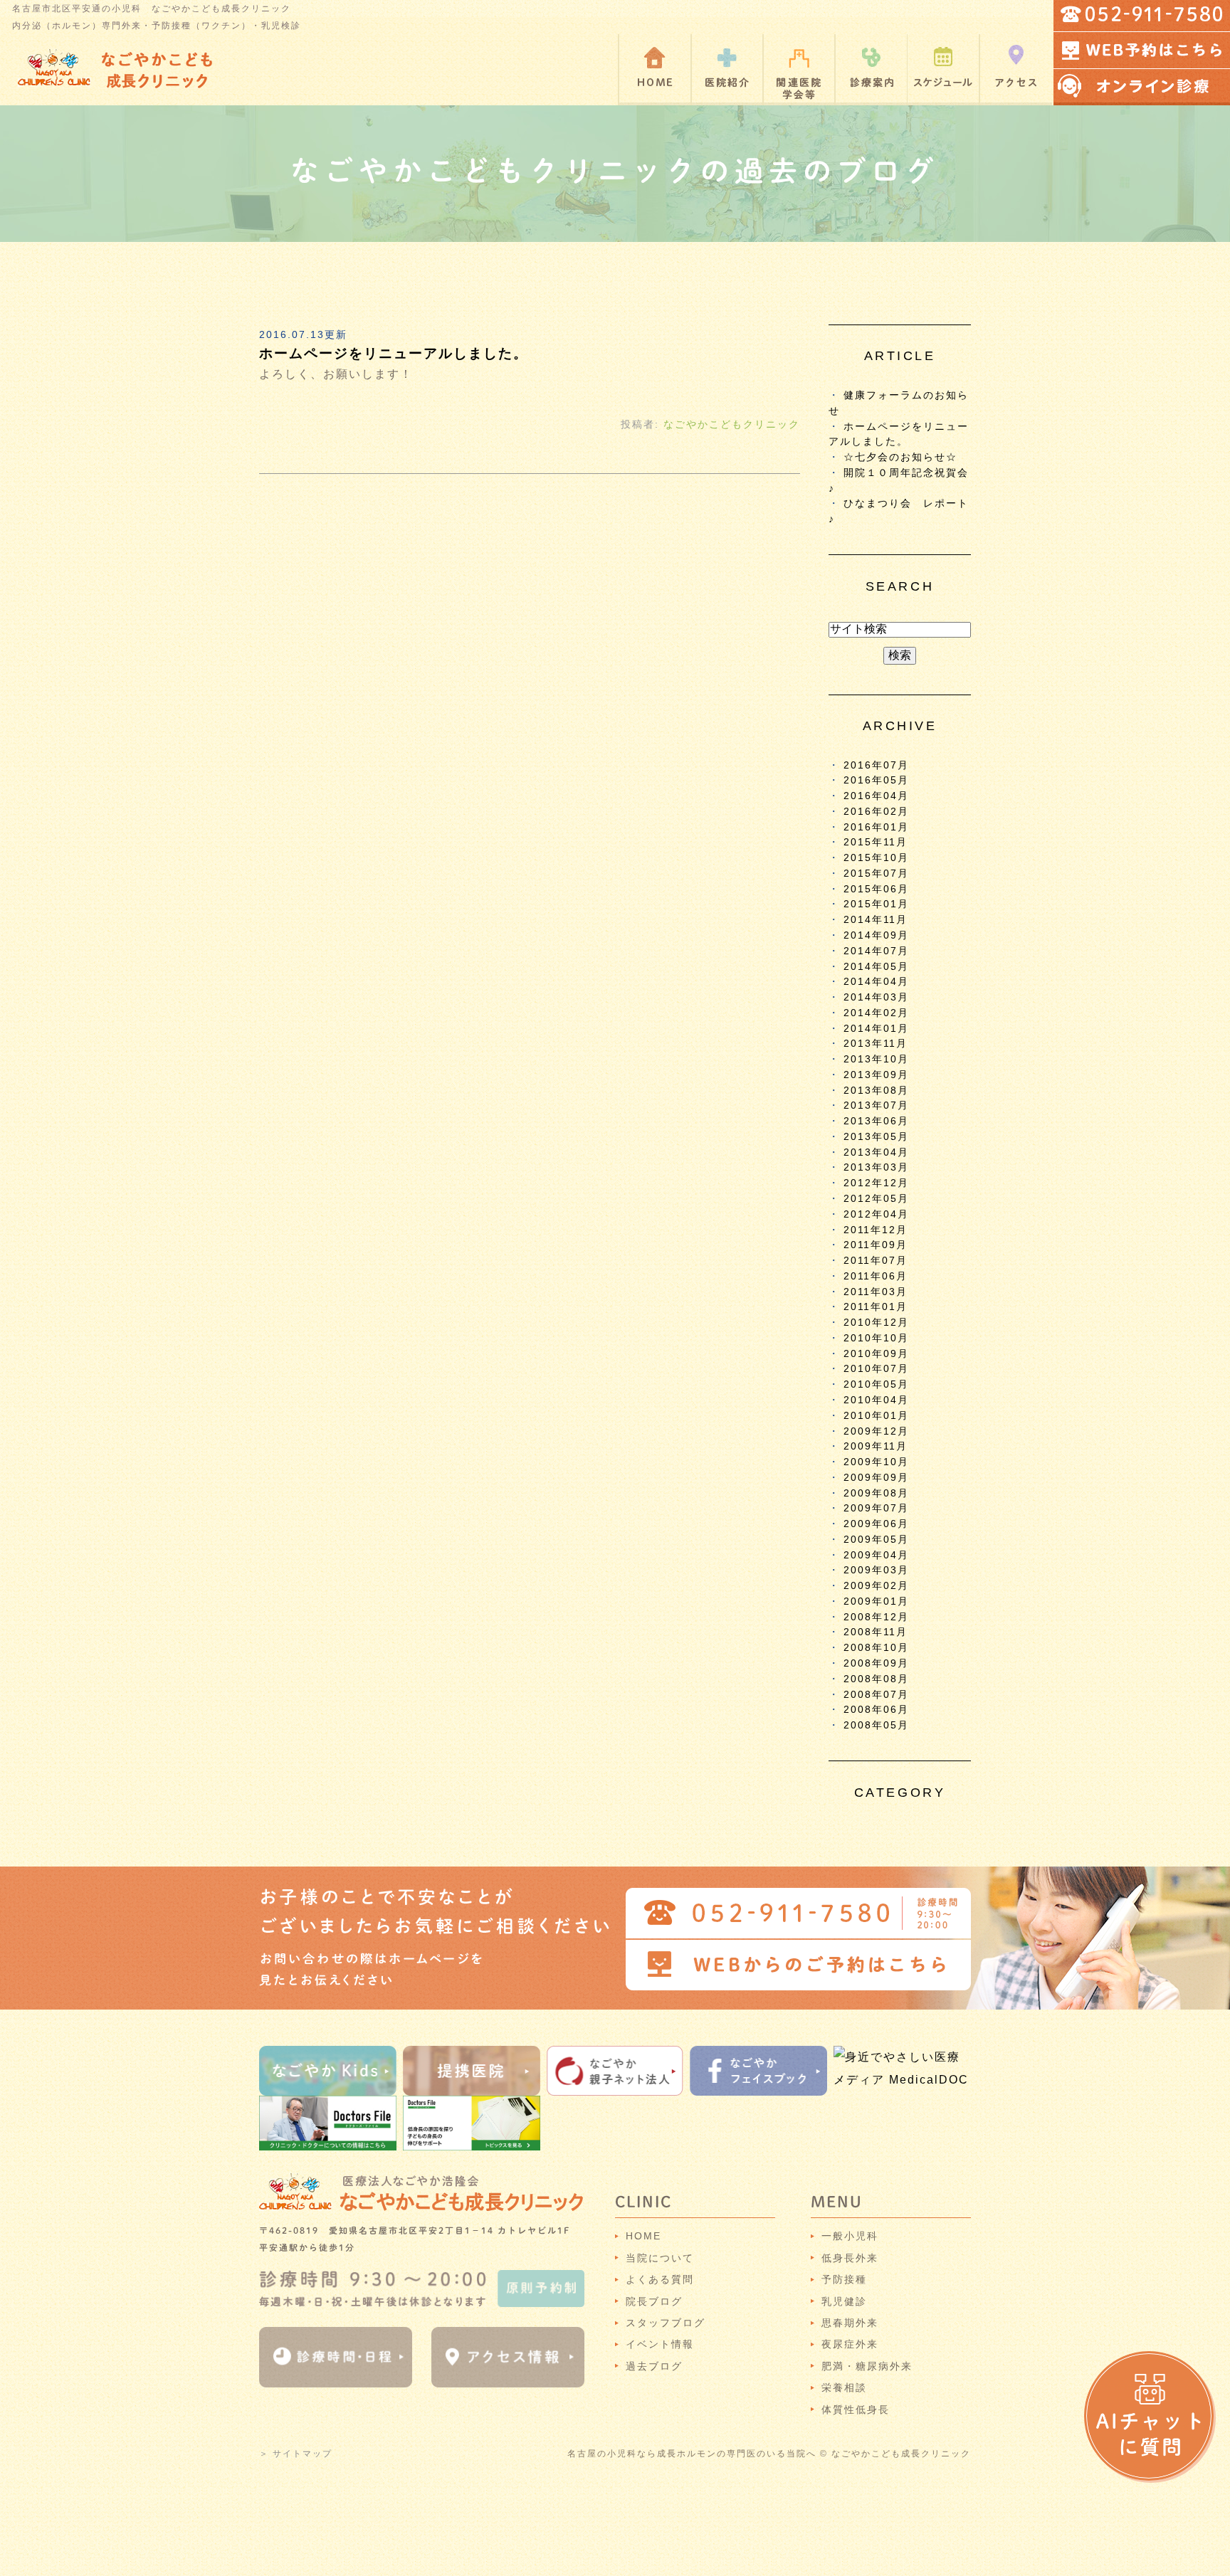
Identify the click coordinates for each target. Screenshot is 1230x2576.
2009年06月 (876, 1524)
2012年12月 (876, 1183)
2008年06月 (876, 1710)
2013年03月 (876, 1167)
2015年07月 (876, 873)
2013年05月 (876, 1137)
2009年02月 (876, 1586)
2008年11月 (876, 1632)
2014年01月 (876, 1029)
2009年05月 (876, 1540)
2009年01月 (876, 1601)
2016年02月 (876, 812)
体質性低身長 (856, 2409)
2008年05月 (876, 1725)
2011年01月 (876, 1307)
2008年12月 (876, 1617)
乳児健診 (844, 2301)
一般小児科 (850, 2236)
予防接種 (844, 2279)
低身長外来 (850, 2258)
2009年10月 (876, 1462)
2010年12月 (876, 1323)
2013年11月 (876, 1044)
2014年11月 (876, 920)
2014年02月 (876, 1013)
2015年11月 (876, 842)
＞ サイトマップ (296, 2454)
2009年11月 (876, 1446)
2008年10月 (876, 1648)
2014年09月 (876, 935)
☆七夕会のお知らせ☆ (900, 457)
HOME (643, 2236)
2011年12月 (876, 1230)
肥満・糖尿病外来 (867, 2366)
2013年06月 (876, 1121)
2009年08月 (876, 1493)
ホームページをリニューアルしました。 (394, 353)
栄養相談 (844, 2387)
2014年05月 (876, 967)
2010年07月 (876, 1369)
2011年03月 (876, 1292)
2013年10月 (876, 1059)
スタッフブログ (666, 2323)
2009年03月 (876, 1570)
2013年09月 (876, 1075)
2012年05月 (876, 1199)
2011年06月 (876, 1276)
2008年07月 (876, 1695)
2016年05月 (876, 780)
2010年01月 (876, 1416)
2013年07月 (876, 1105)
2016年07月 (876, 765)
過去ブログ (654, 2366)
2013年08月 (876, 1091)
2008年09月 (876, 1663)
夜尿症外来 (850, 2344)
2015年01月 (876, 904)
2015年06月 (876, 889)
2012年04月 (876, 1214)
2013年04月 (876, 1152)
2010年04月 (876, 1400)
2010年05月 (876, 1384)
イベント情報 (660, 2344)
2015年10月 (876, 858)
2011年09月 (876, 1245)
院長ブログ (654, 2301)
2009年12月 (876, 1431)
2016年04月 (876, 796)
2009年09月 (876, 1478)
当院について (660, 2258)
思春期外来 (850, 2323)
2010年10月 (876, 1338)
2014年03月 (876, 997)
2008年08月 (876, 1679)
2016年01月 (876, 827)
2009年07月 (876, 1508)
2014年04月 (876, 982)
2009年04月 (876, 1555)
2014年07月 (876, 951)
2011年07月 (876, 1261)
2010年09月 (876, 1354)
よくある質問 (660, 2279)
